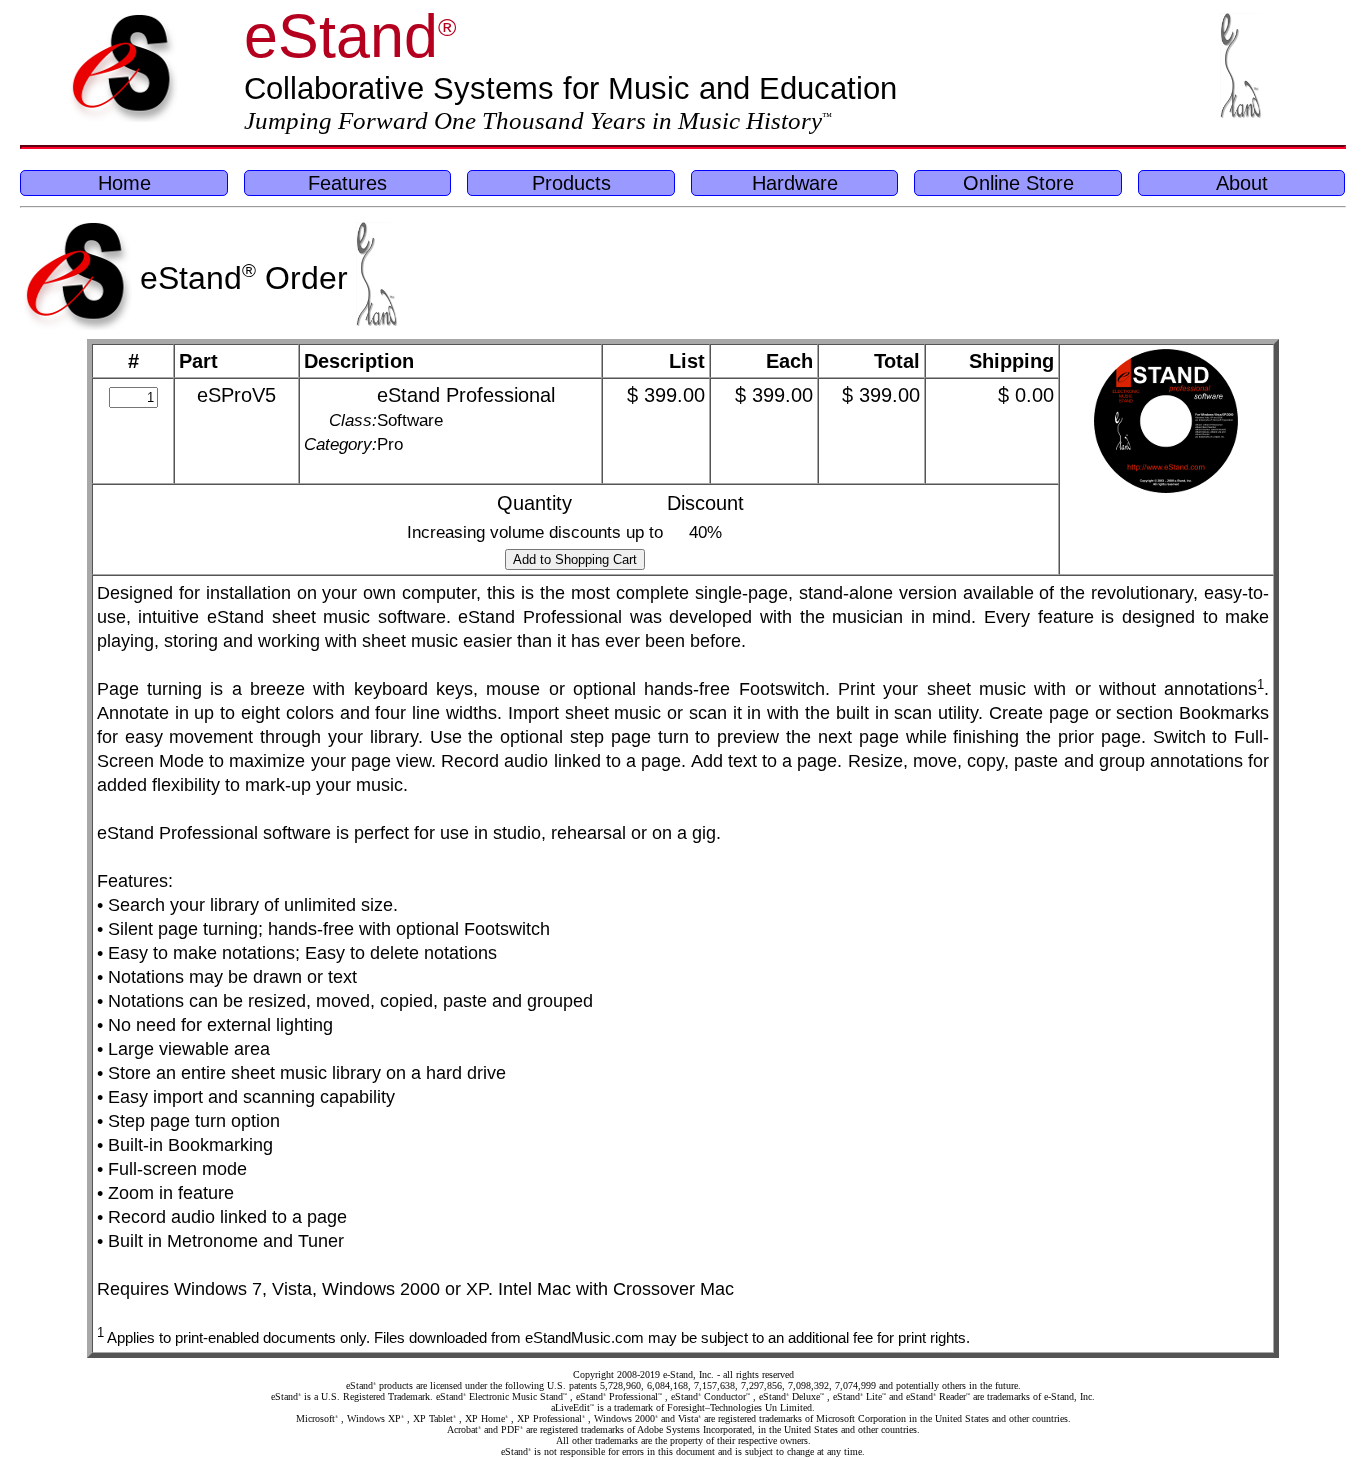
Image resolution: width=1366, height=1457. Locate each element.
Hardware (795, 182)
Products (571, 182)
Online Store (1018, 182)
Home (124, 182)
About (1242, 182)
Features (347, 182)
